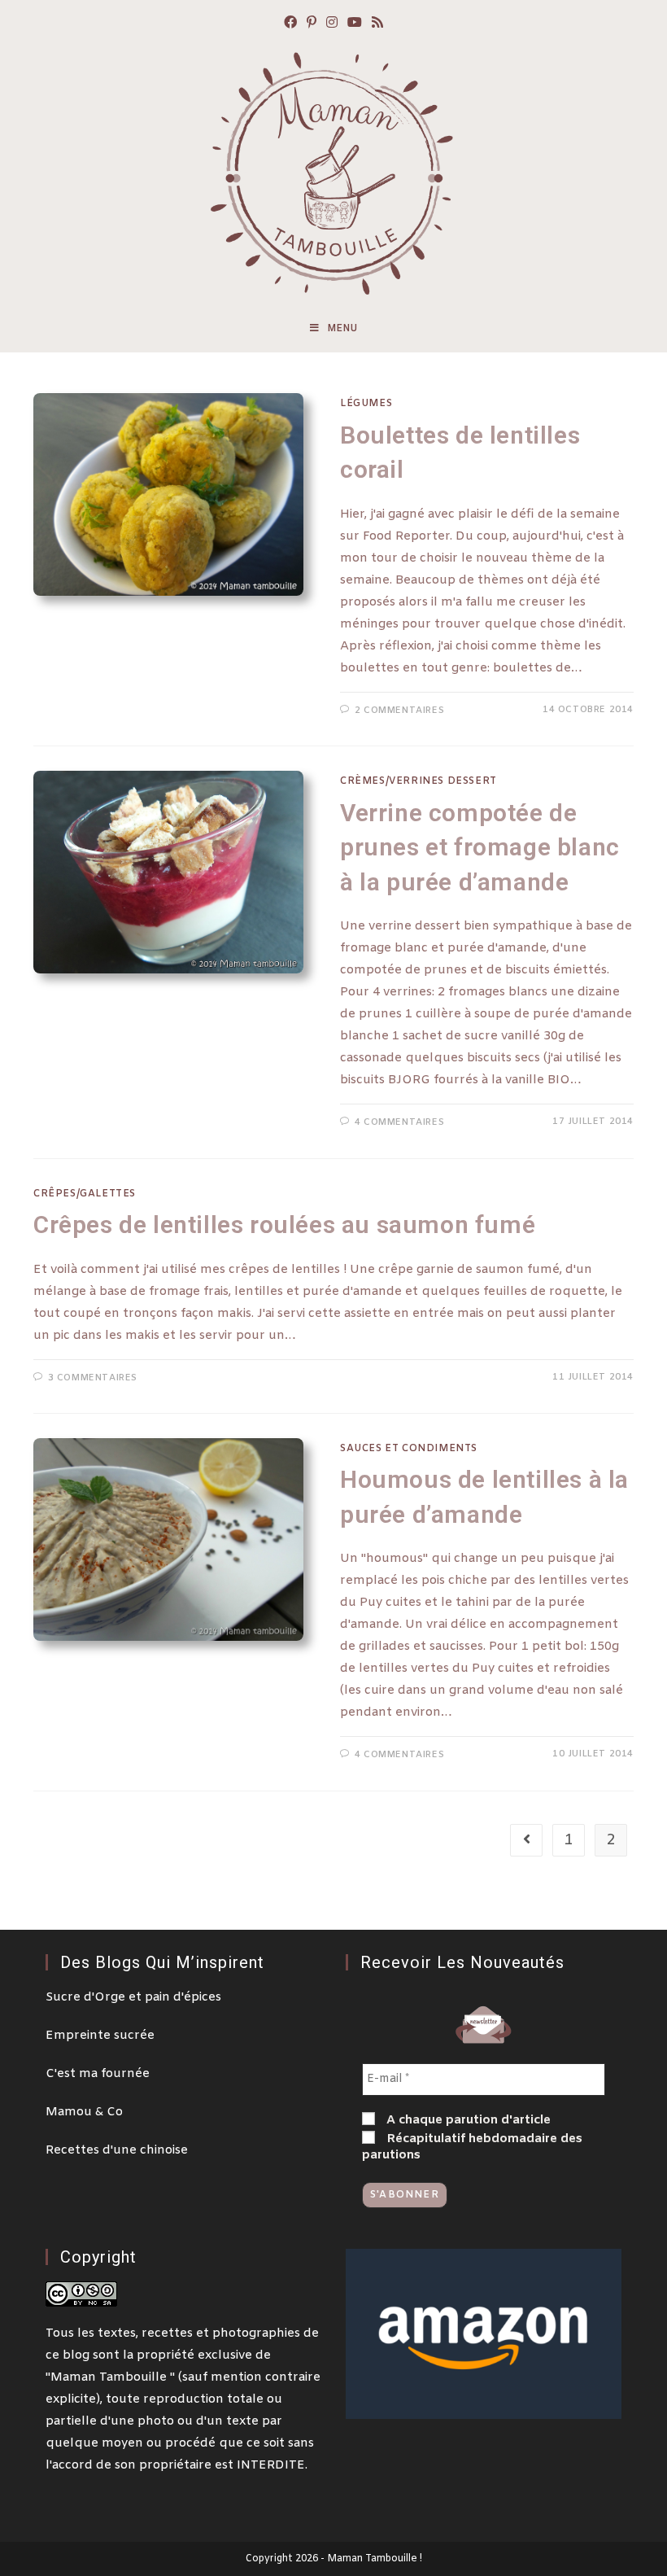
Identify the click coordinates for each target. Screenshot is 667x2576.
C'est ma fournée (98, 2074)
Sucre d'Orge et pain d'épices (133, 1997)
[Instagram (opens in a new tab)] (332, 24)
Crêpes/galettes (85, 1194)
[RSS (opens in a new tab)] (377, 24)
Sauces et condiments (409, 1449)
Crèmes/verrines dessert (419, 781)
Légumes (366, 404)
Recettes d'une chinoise (117, 2150)
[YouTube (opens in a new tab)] (355, 24)
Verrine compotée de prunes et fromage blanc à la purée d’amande (480, 847)
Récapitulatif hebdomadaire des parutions (472, 2147)
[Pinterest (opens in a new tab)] (312, 24)
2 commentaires (399, 711)
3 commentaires (93, 1378)
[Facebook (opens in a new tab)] (290, 24)
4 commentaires (399, 1122)
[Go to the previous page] (526, 1840)
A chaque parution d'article (467, 2120)
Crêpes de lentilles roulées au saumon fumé (284, 1225)
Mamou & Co (84, 2112)
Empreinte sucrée (100, 2036)
